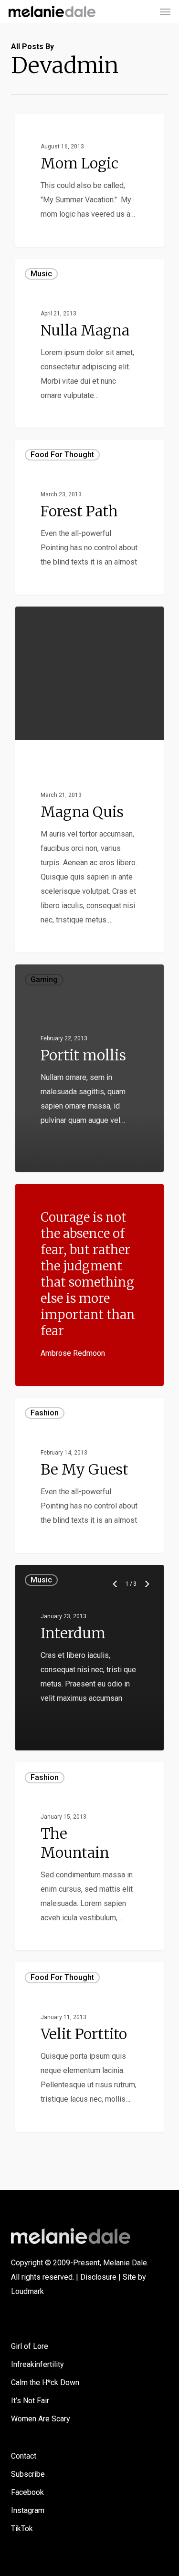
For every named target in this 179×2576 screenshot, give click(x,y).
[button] (165, 11)
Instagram (28, 2510)
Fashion (45, 1413)
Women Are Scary (41, 2419)
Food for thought (62, 455)
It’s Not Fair (30, 2401)
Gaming (44, 755)
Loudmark (27, 2291)
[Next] (147, 1584)
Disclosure (98, 2277)
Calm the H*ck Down (45, 2382)
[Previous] (116, 1584)
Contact (24, 2456)
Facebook (27, 2492)
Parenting (47, 129)
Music (41, 274)
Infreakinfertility (37, 2364)
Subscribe (28, 2474)
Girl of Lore (30, 2346)
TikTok (22, 2529)
